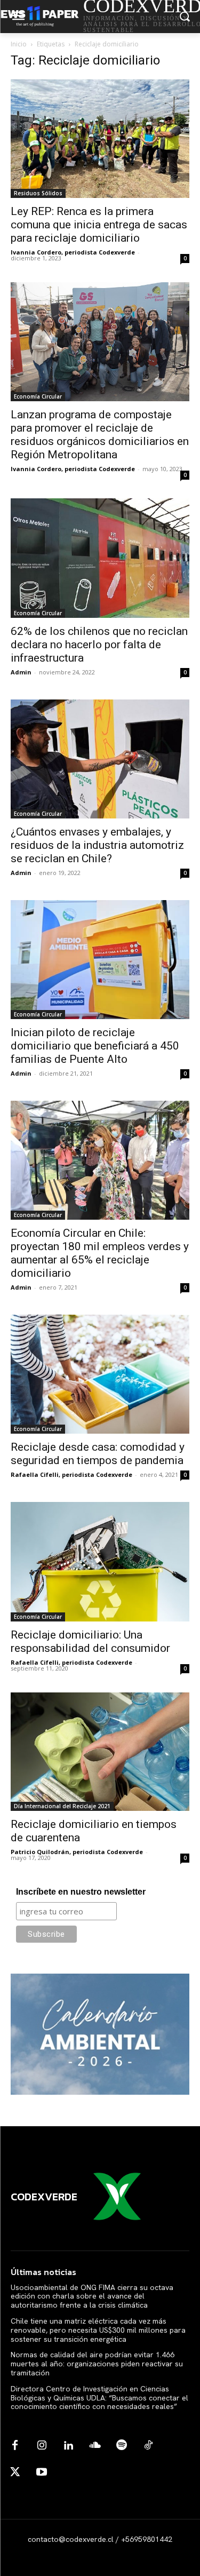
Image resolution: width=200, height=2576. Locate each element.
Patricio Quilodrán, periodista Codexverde (77, 1852)
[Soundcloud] (95, 2446)
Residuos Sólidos (38, 193)
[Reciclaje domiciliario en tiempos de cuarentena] (100, 1752)
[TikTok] (148, 2446)
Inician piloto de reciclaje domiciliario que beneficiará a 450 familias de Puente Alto (95, 1046)
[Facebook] (15, 2446)
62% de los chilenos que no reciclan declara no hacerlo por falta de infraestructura (99, 645)
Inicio (19, 44)
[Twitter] (15, 2472)
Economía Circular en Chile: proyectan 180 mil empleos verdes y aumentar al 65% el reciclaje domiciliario (100, 1253)
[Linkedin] (68, 2446)
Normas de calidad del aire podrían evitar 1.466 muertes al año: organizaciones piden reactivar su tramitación (97, 2364)
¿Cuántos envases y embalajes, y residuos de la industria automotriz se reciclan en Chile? (97, 845)
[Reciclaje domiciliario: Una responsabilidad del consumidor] (100, 1561)
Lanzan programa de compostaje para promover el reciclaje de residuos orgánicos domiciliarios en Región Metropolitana (100, 435)
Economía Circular (38, 396)
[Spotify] (122, 2446)
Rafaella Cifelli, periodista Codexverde (71, 1474)
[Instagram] (42, 2446)
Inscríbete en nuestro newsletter (81, 1892)
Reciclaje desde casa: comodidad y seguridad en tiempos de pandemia (98, 1454)
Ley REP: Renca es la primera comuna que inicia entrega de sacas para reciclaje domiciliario (99, 225)
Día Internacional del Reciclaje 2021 (62, 1806)
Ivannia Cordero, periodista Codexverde (73, 252)
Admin (21, 672)
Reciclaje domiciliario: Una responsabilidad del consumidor (90, 1641)
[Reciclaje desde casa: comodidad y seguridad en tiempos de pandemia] (100, 1374)
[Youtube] (42, 2472)
